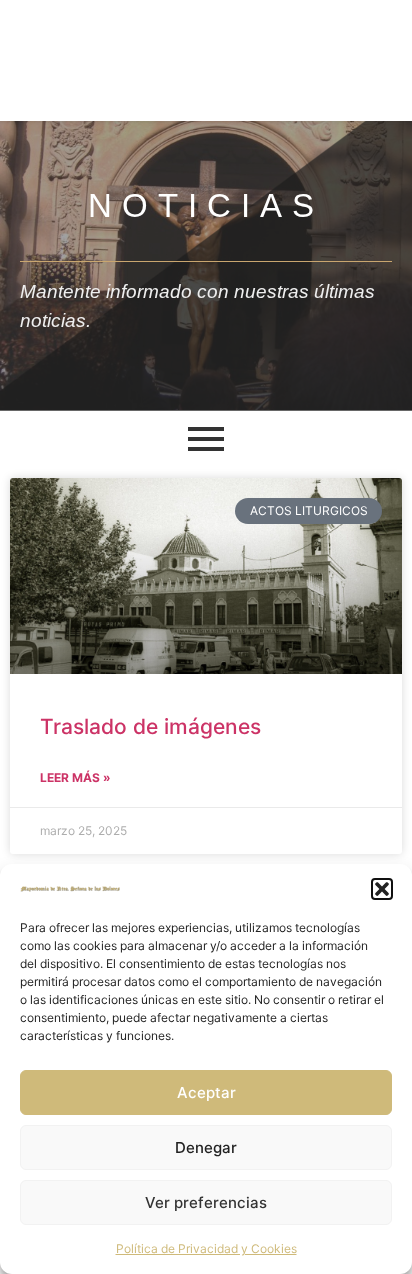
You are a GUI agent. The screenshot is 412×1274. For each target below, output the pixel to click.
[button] (382, 889)
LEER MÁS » (75, 777)
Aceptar (206, 1092)
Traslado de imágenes (150, 726)
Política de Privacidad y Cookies (206, 1248)
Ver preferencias (206, 1202)
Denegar (206, 1147)
